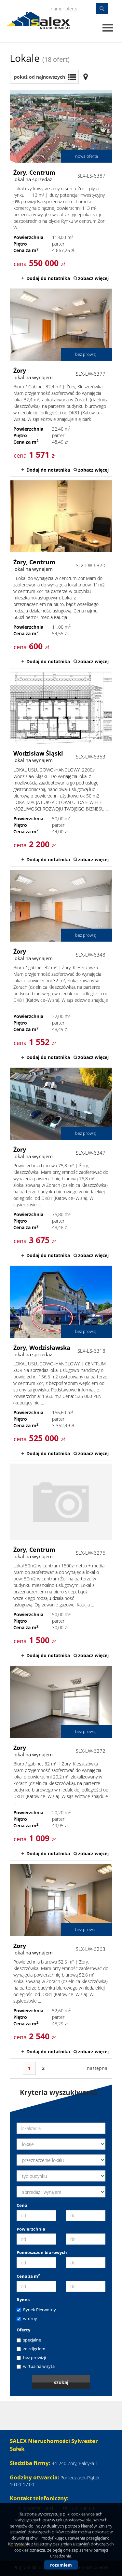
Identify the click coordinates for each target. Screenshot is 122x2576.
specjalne (32, 2340)
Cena (22, 2205)
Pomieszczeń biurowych (42, 2252)
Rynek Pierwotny (40, 2310)
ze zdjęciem (34, 2349)
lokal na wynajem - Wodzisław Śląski (61, 769)
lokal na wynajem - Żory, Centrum (61, 574)
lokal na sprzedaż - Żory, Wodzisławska (61, 1363)
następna (97, 2068)
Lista (72, 77)
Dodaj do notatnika (48, 278)
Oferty (23, 2330)
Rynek (23, 2300)
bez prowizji (34, 2357)
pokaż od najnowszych (40, 77)
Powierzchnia (31, 2229)
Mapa (86, 77)
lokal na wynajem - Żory (61, 383)
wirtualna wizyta (39, 2366)
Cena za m (28, 2276)
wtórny (30, 2318)
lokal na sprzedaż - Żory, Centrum (61, 188)
